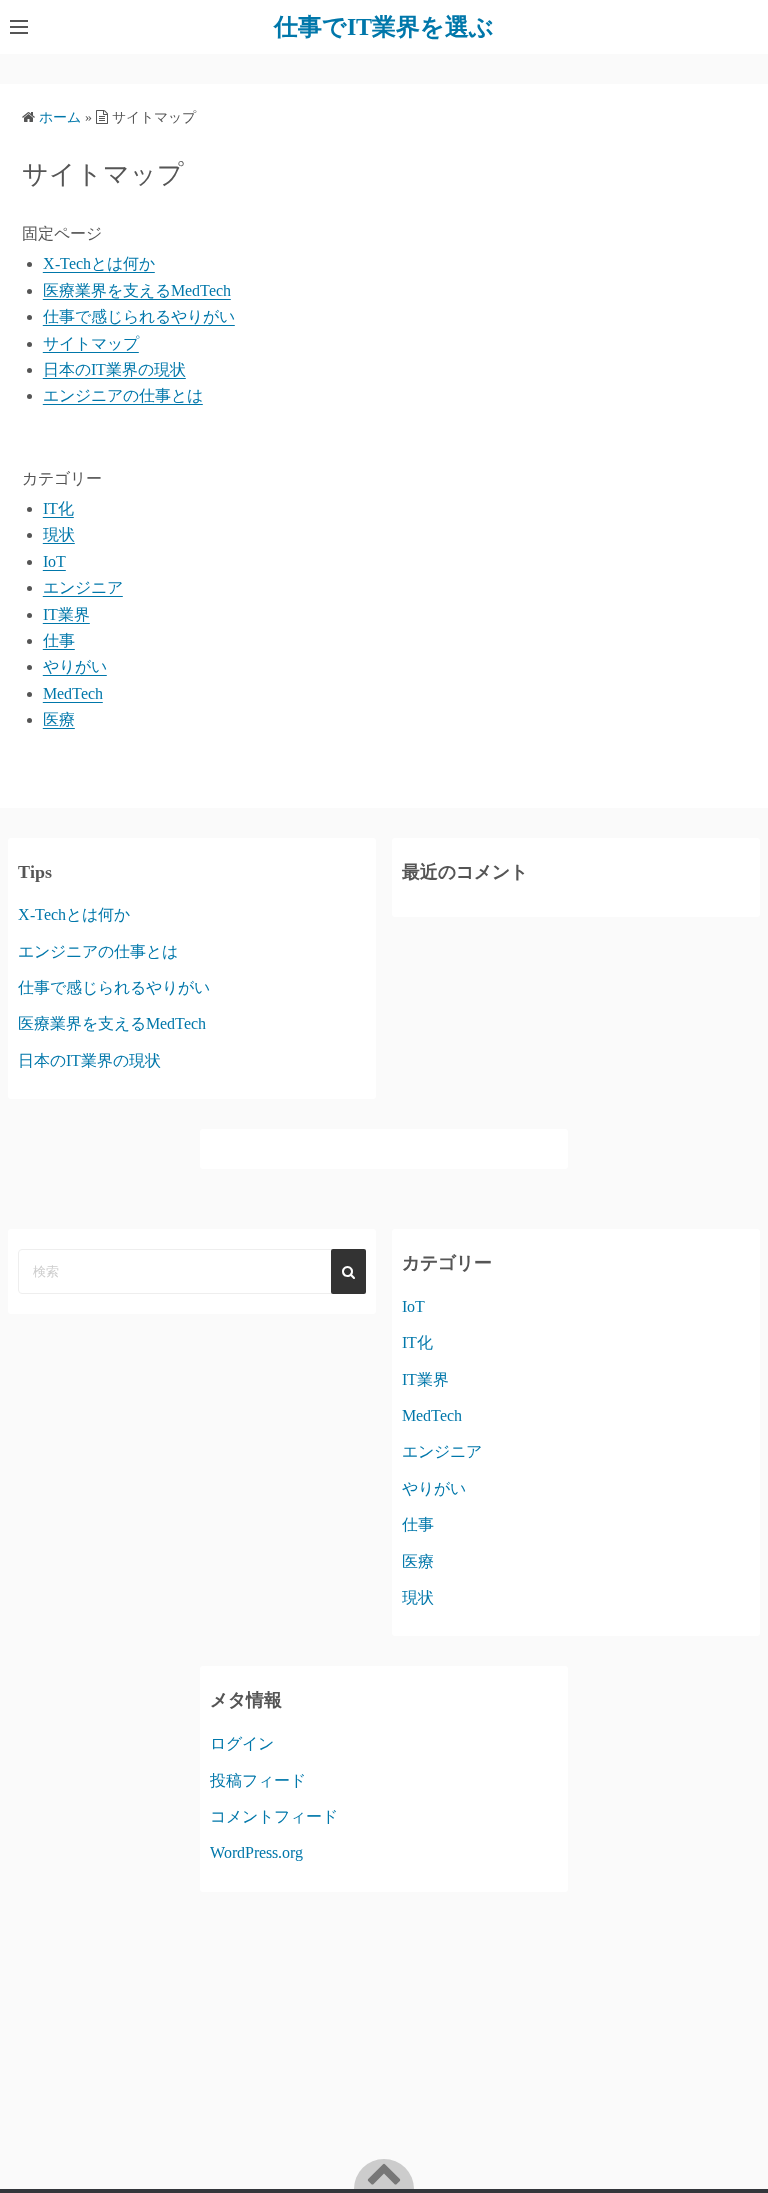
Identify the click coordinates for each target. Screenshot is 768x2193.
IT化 (58, 508)
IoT (54, 561)
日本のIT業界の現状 (114, 369)
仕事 (59, 640)
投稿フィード (258, 1780)
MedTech (73, 693)
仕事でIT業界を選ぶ (384, 27)
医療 (59, 719)
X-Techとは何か (99, 263)
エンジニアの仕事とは (123, 395)
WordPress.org (256, 1852)
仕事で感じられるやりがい (139, 316)
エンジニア (83, 587)
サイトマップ (91, 343)
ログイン (242, 1743)
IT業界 (66, 614)
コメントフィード (274, 1816)
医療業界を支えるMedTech (137, 290)
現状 (59, 534)
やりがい (75, 666)
